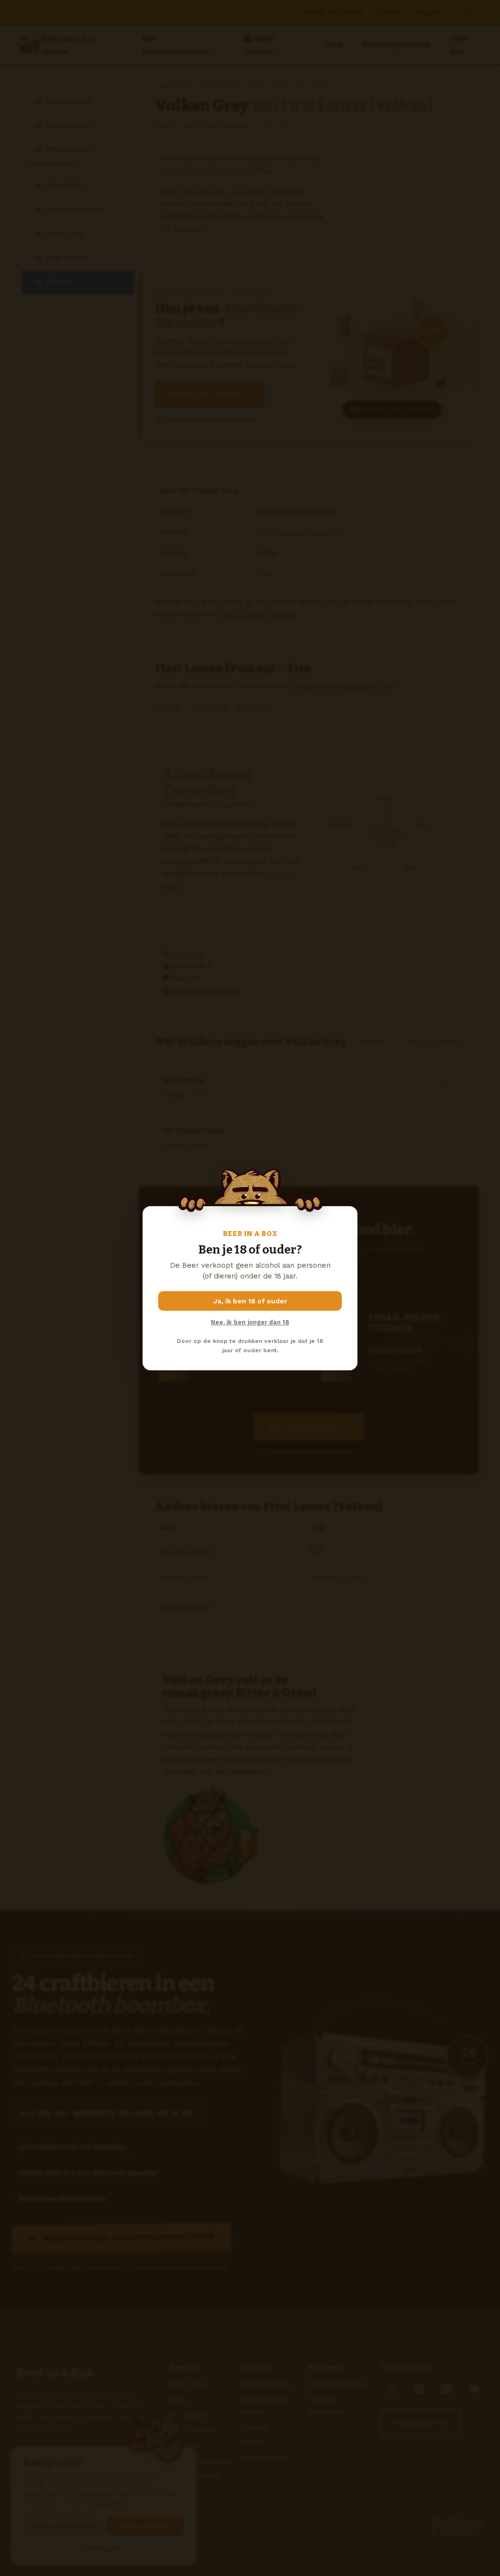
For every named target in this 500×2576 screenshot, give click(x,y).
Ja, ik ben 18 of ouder (250, 1301)
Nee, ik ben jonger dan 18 (250, 1322)
